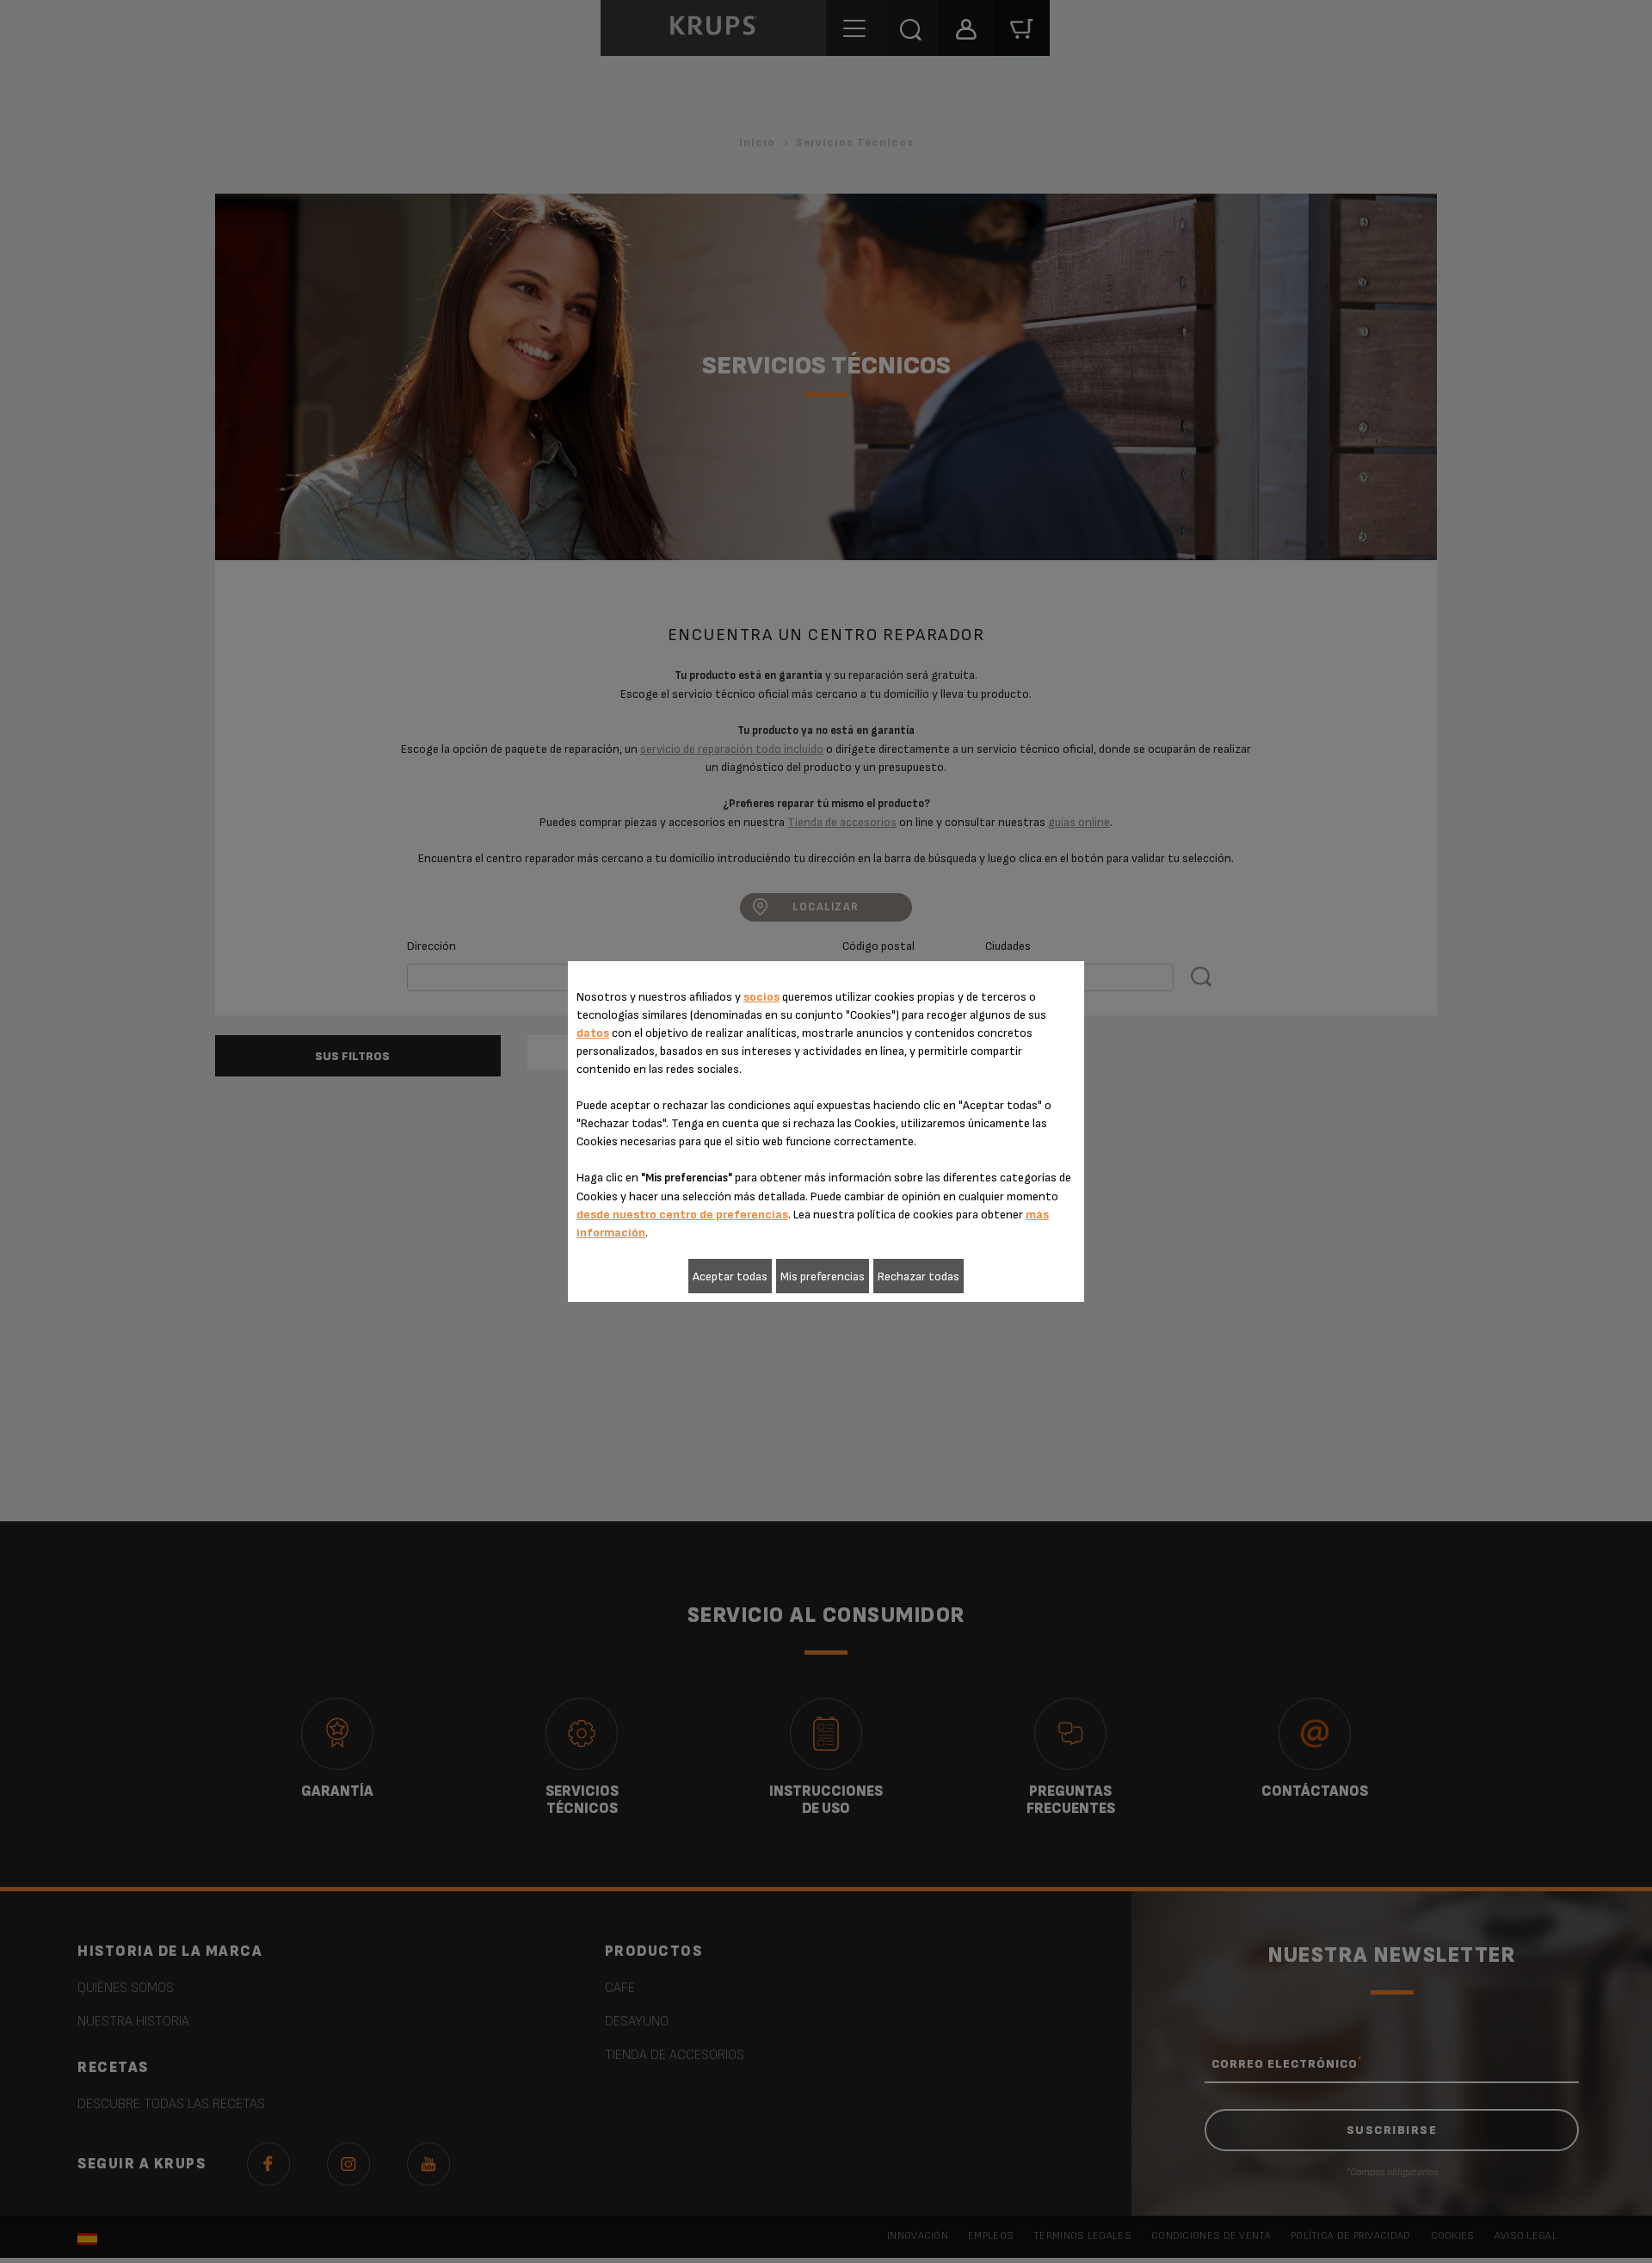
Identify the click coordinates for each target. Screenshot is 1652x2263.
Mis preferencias (823, 1276)
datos (593, 1033)
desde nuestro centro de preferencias (682, 1215)
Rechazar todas (918, 1276)
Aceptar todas (730, 1276)
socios (761, 997)
